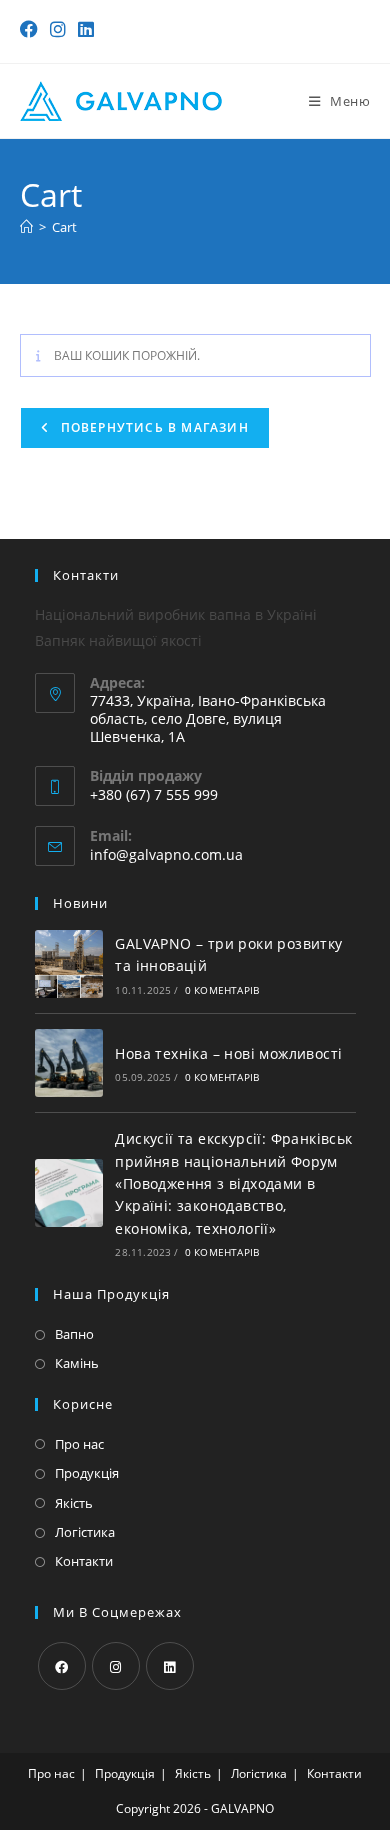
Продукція (87, 1473)
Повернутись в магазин (153, 427)
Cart (64, 227)
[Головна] (26, 227)
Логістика (85, 1532)
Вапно (74, 1334)
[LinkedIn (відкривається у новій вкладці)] (86, 29)
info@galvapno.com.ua (166, 854)
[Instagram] (116, 1666)
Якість (74, 1503)
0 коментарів (222, 990)
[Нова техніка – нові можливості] (69, 1063)
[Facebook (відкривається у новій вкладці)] (32, 29)
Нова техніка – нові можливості (228, 1053)
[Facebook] (62, 1666)
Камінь (77, 1363)
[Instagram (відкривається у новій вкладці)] (58, 29)
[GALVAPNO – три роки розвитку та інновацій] (69, 964)
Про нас (79, 1444)
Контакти (84, 1561)
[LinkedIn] (170, 1666)
